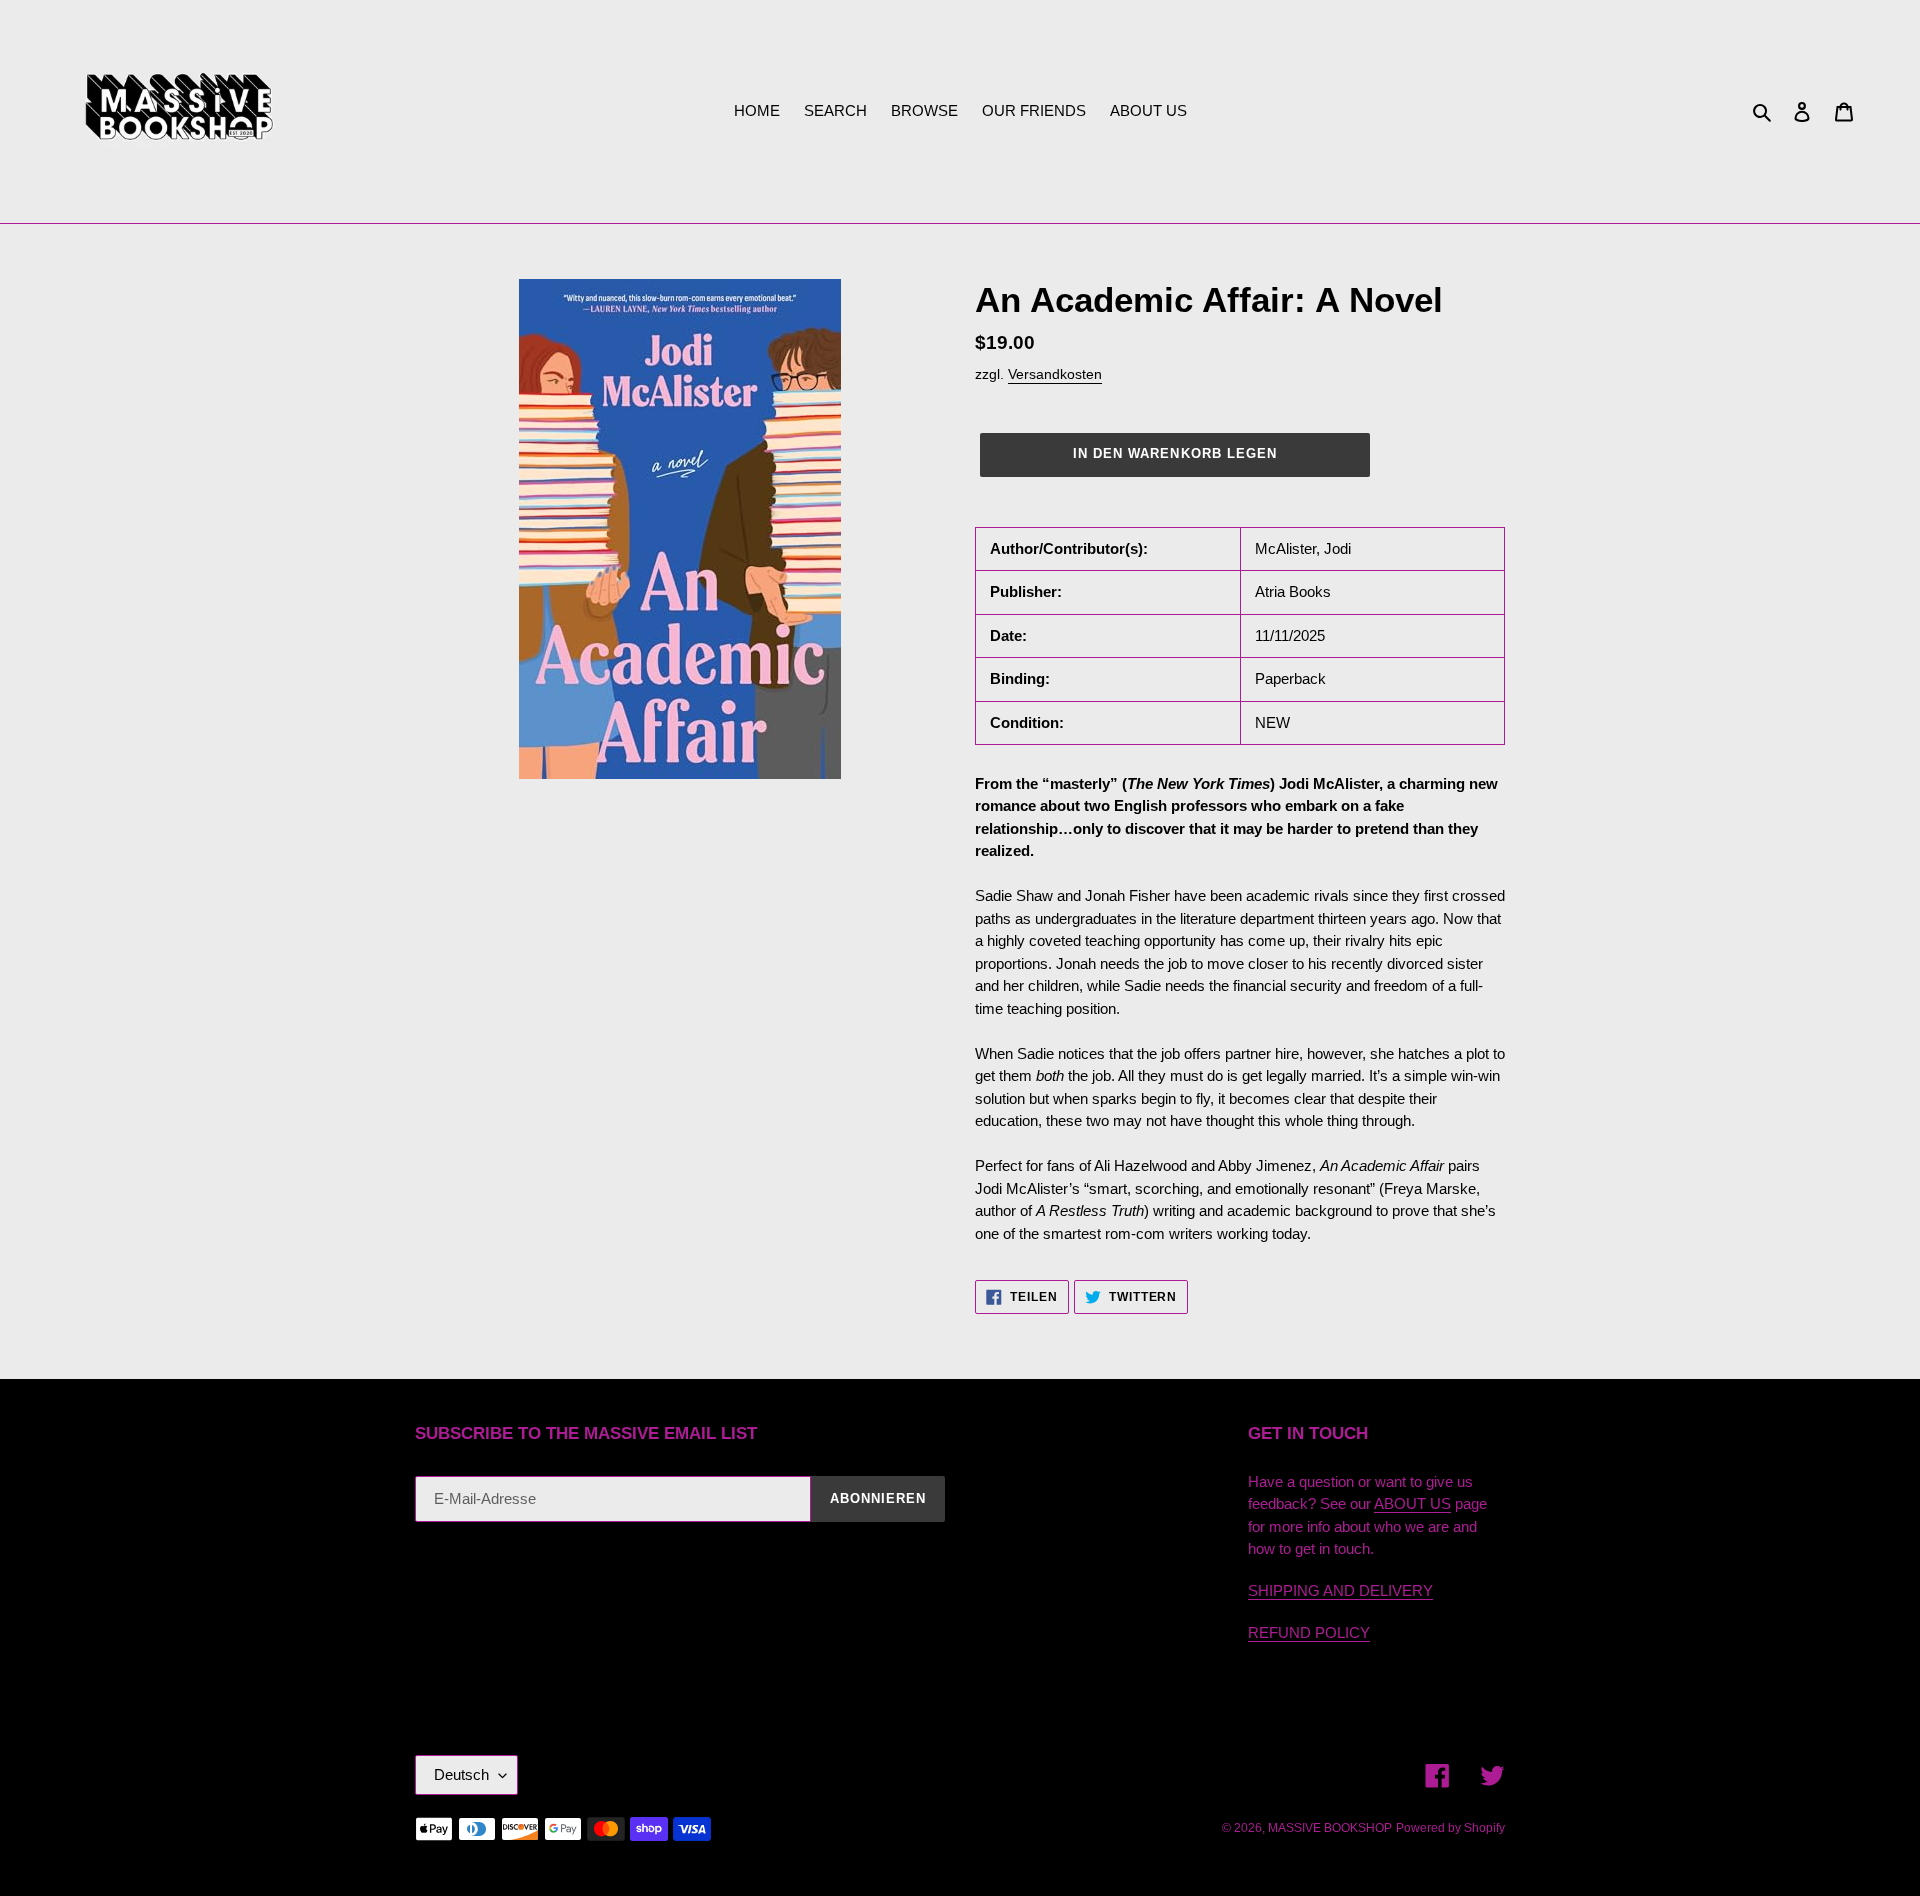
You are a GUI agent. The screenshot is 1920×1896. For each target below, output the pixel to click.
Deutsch (461, 1774)
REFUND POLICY (1309, 1632)
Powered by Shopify (1450, 1828)
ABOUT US (1412, 1503)
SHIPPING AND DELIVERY (1340, 1590)
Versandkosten (1055, 374)
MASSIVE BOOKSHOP (1330, 1828)
